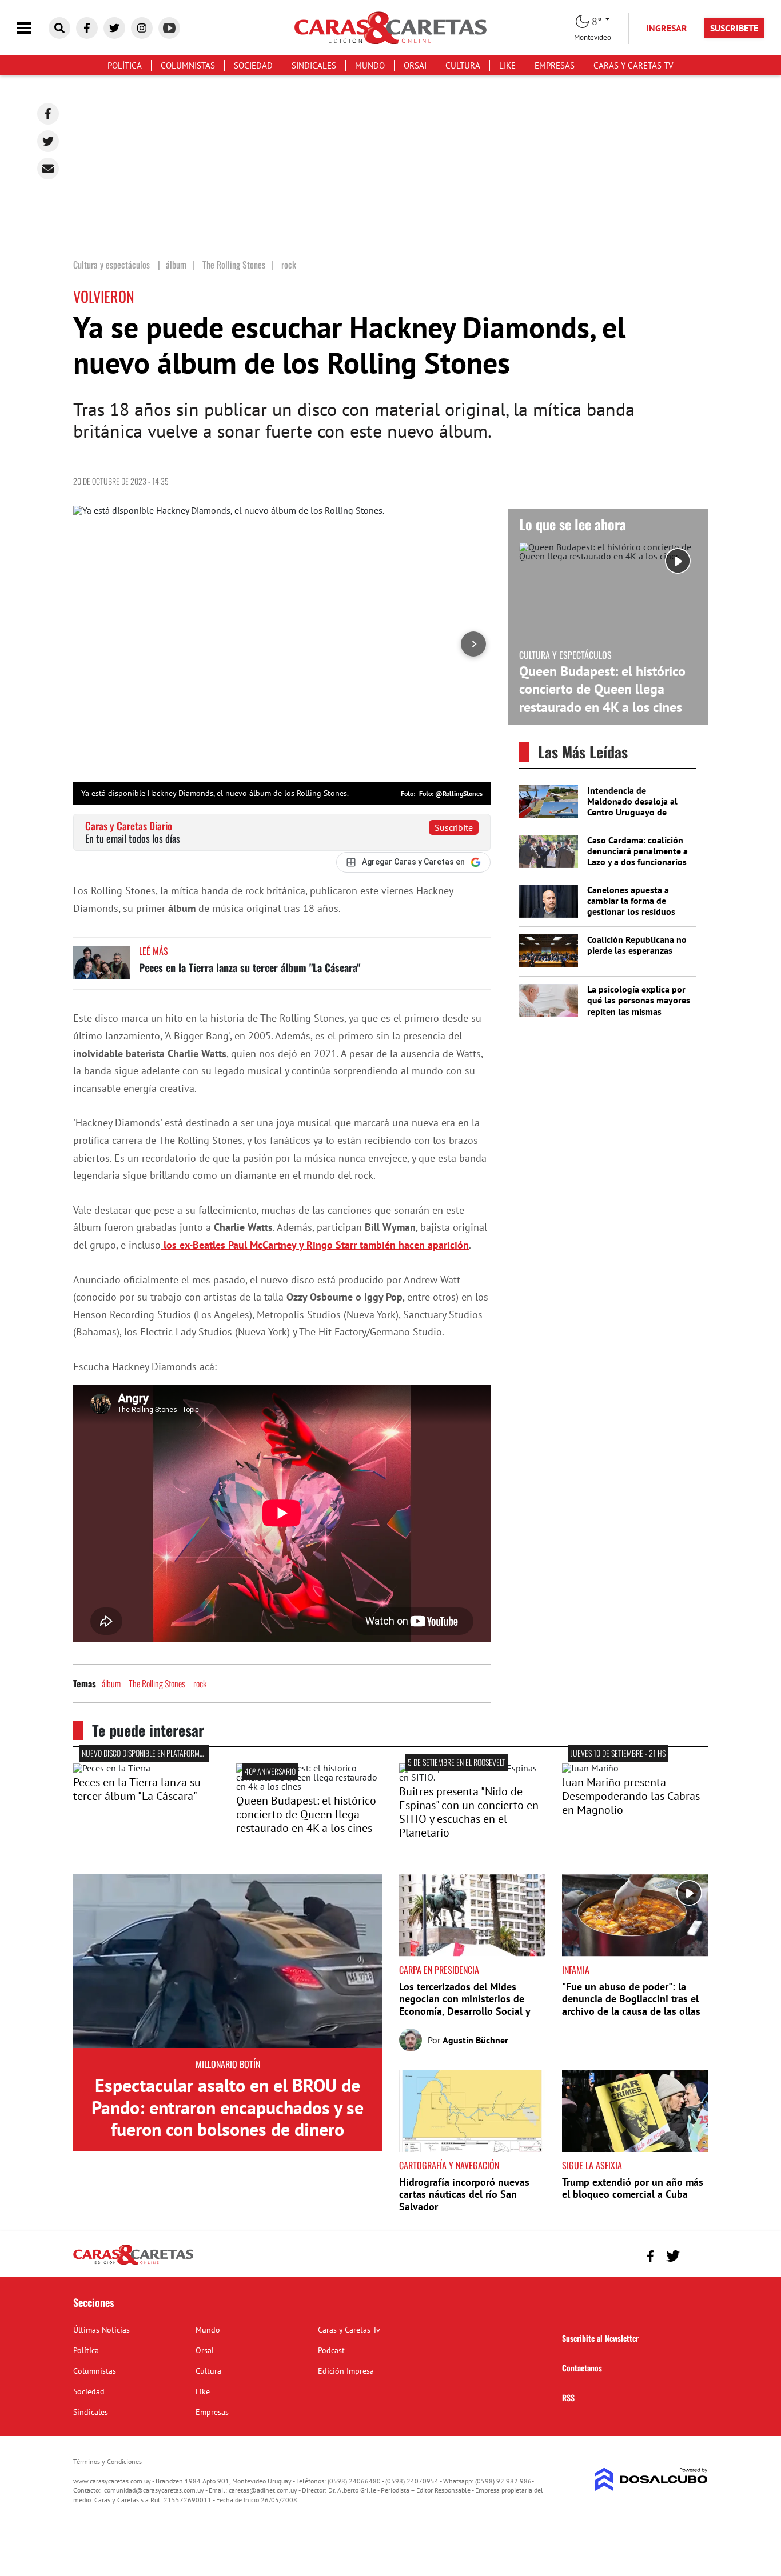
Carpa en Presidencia (439, 1970)
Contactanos (582, 2368)
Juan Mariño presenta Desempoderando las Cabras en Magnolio (631, 1796)
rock (200, 1683)
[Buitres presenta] (472, 1777)
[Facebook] (48, 114)
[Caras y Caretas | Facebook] (87, 28)
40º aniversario (270, 1771)
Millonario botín (228, 2064)
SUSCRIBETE (734, 28)
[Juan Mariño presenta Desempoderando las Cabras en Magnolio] (590, 1768)
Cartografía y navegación (449, 2165)
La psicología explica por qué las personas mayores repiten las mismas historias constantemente (639, 1006)
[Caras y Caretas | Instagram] (142, 28)
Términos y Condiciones (107, 2461)
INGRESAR (667, 28)
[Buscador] (59, 28)
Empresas (555, 65)
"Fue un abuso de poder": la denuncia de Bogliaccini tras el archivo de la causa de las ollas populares (631, 2005)
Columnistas (188, 65)
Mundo (370, 65)
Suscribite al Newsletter (600, 2338)
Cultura (463, 65)
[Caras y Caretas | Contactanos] (695, 2255)
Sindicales (314, 65)
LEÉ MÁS (154, 951)
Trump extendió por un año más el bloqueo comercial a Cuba (633, 2188)
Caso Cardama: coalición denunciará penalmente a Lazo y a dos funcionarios (637, 851)
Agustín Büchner (475, 2040)
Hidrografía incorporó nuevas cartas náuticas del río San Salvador (464, 2194)
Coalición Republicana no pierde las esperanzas (637, 945)
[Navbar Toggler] (33, 28)
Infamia (576, 1970)
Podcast (331, 2350)
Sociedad (253, 65)
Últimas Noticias (101, 2330)
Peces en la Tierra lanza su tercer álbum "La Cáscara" (250, 967)
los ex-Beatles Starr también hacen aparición (315, 1245)
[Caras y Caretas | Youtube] (169, 28)
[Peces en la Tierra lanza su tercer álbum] (112, 1768)
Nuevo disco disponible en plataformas (144, 1753)
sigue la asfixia (592, 2165)
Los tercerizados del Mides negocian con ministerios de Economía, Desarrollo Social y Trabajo (465, 2005)
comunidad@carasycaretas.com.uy (154, 2490)
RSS (568, 2397)
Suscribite (454, 827)
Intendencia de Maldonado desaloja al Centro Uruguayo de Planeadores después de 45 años (635, 812)
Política (125, 65)
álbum (111, 1683)
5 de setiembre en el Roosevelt (457, 1762)
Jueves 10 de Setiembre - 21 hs (618, 1753)
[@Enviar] (48, 169)
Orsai (415, 65)
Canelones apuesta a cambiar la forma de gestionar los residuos (631, 901)
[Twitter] (48, 141)
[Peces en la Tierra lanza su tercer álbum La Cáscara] (102, 968)
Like (507, 65)
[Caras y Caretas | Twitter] (114, 28)
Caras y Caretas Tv (633, 65)
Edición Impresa (346, 2371)
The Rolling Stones (157, 1683)
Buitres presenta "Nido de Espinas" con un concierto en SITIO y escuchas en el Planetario (469, 1812)
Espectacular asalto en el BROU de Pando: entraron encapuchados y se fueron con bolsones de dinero (228, 2107)
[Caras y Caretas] (133, 2264)
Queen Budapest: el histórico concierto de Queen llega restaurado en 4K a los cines (602, 689)
